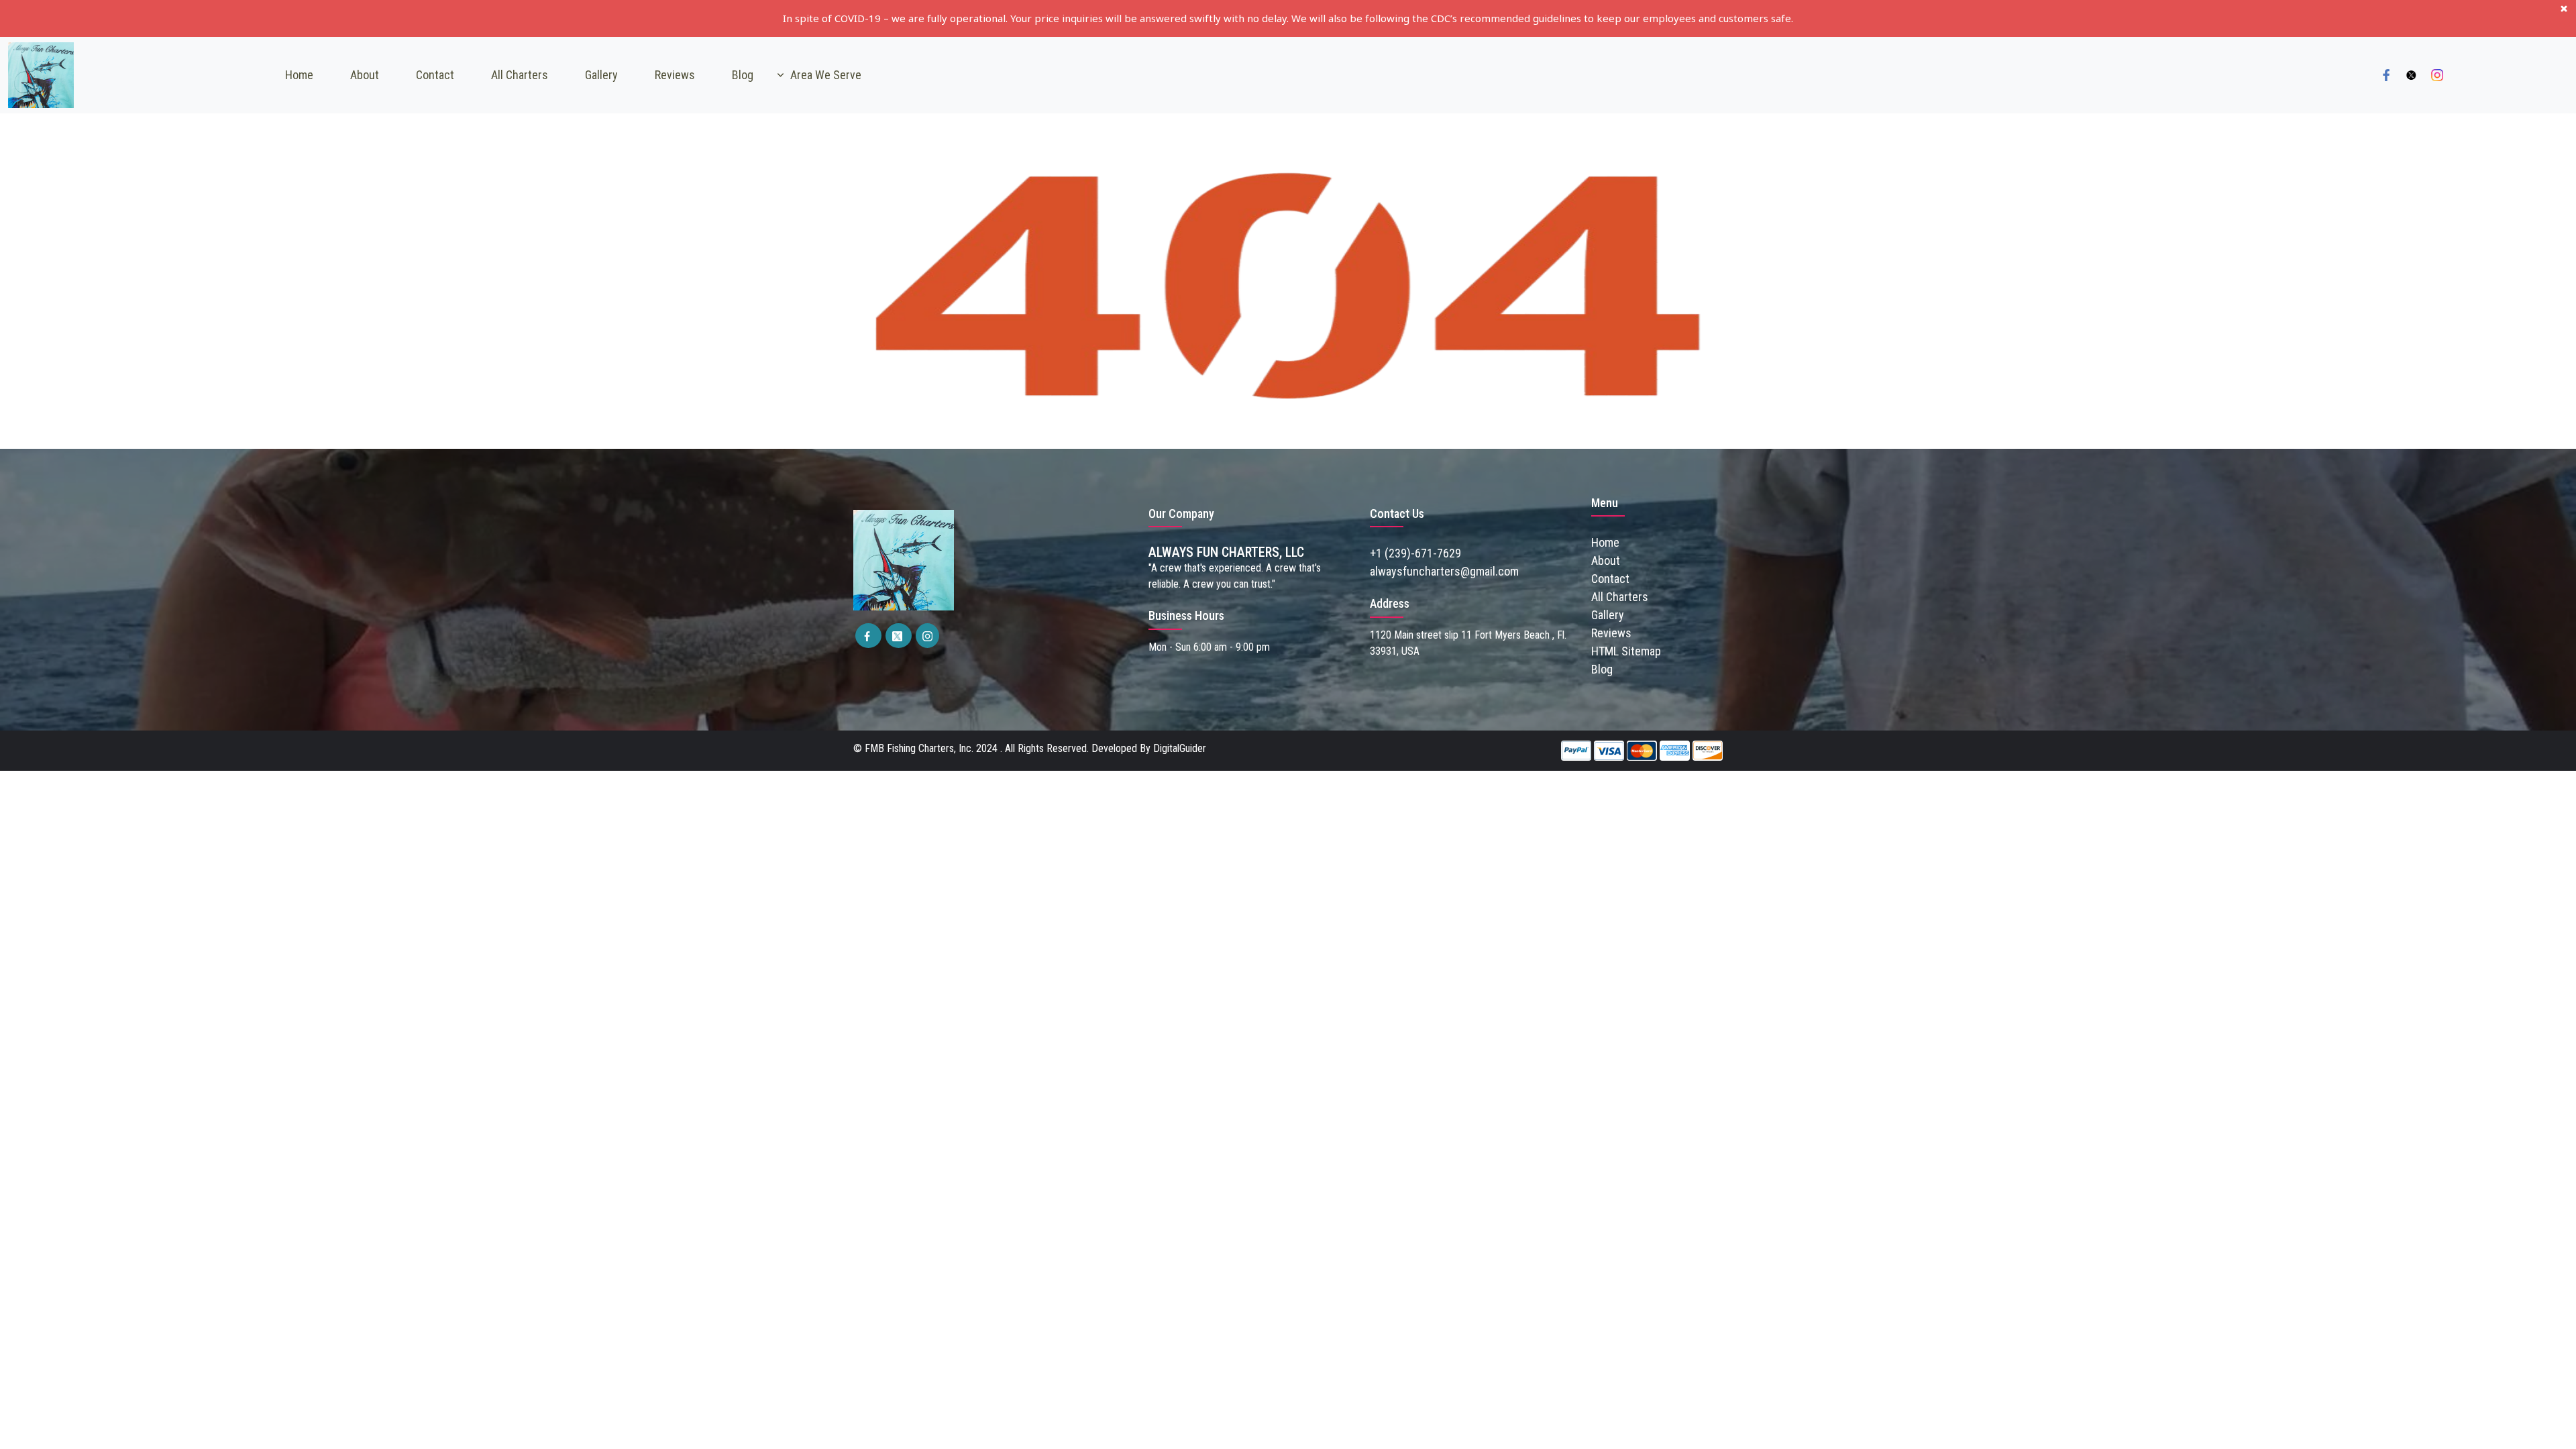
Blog (743, 75)
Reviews (675, 75)
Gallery (601, 75)
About (365, 75)
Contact (435, 75)
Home (299, 75)
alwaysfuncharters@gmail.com (1444, 571)
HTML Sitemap (1626, 651)
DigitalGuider (1180, 748)
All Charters (520, 75)
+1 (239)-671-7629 (1415, 553)
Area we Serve (826, 75)
